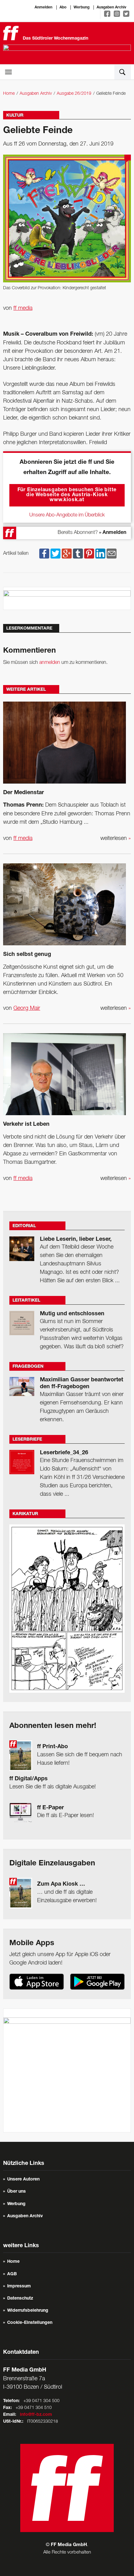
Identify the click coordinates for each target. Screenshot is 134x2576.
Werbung (81, 7)
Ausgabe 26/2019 (74, 94)
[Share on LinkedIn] (100, 554)
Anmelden (43, 7)
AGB (12, 2274)
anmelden (50, 663)
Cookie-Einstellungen (30, 2323)
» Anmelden (113, 533)
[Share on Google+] (67, 554)
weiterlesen (116, 838)
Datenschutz (20, 2299)
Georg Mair (27, 1008)
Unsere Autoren (23, 2180)
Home (9, 94)
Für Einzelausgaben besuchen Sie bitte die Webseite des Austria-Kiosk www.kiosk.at (67, 495)
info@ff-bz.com (36, 2415)
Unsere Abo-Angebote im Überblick (67, 515)
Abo (63, 7)
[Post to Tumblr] (78, 554)
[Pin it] (89, 554)
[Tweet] (55, 554)
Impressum (19, 2286)
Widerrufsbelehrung (28, 2311)
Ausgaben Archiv (111, 7)
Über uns (17, 2192)
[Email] (112, 554)
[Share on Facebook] (44, 554)
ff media (23, 308)
